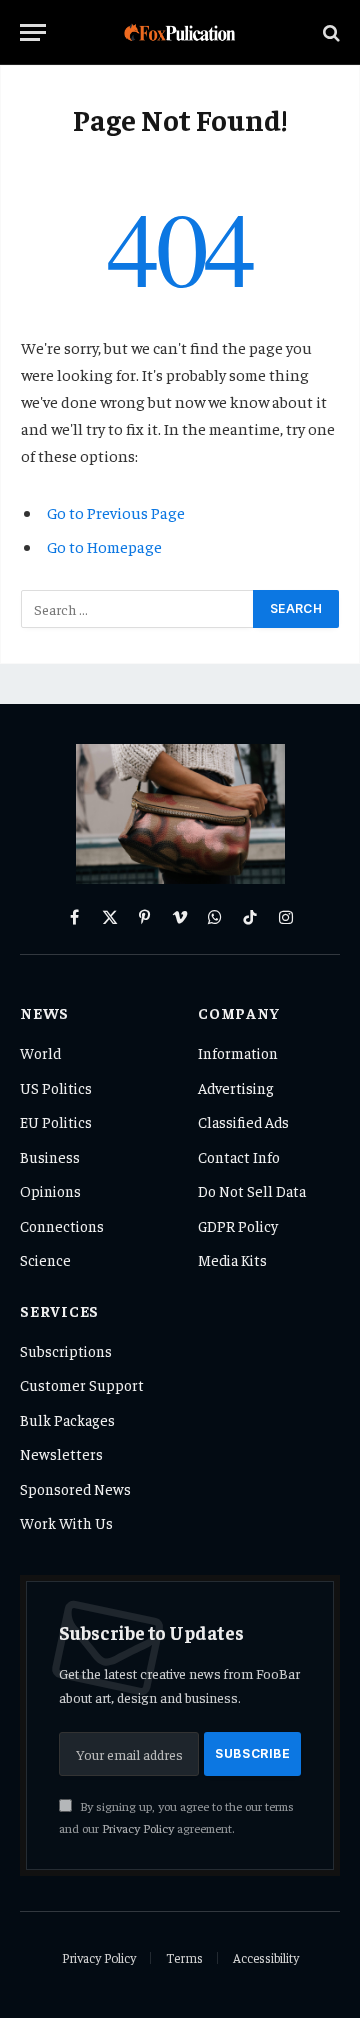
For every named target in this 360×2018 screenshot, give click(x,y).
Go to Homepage (104, 546)
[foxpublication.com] (180, 32)
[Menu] (33, 32)
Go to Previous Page (116, 512)
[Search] (329, 32)
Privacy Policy (138, 1828)
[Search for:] (138, 609)
